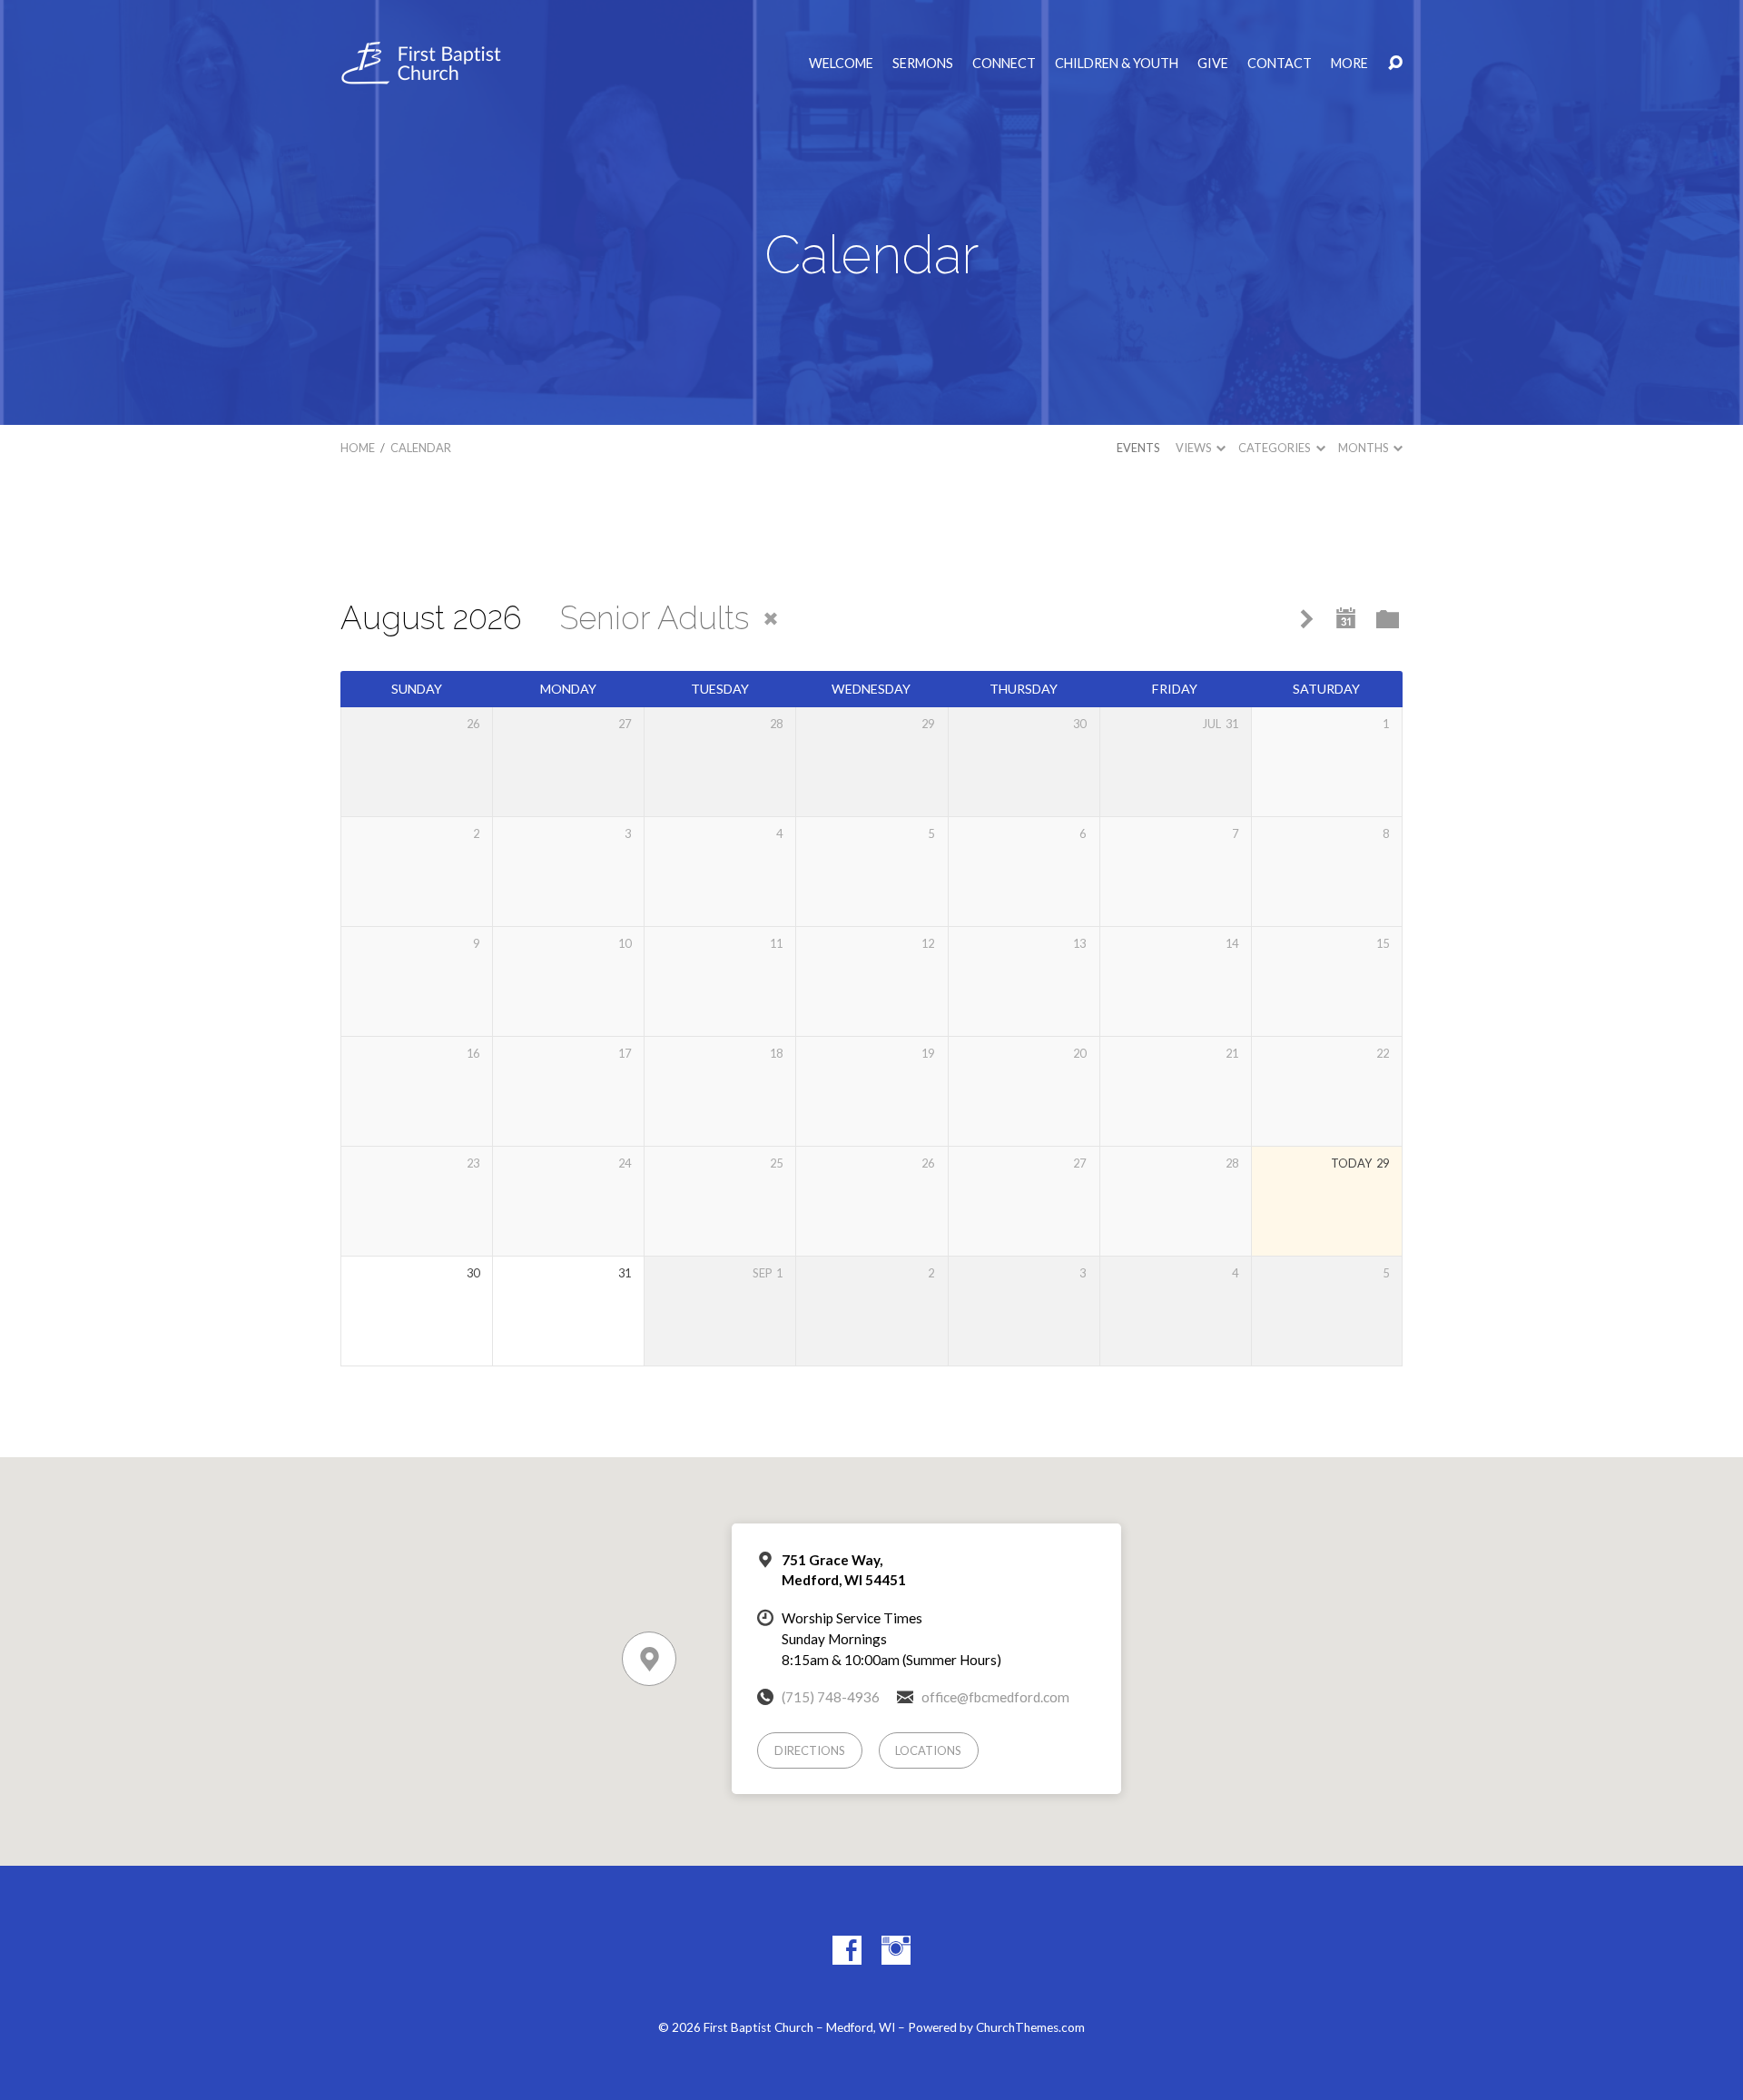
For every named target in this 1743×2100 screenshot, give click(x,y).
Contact (1280, 64)
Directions (810, 1750)
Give (1213, 64)
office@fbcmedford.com (995, 1697)
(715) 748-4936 (831, 1697)
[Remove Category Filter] (771, 619)
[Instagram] (896, 1950)
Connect (1004, 64)
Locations (928, 1750)
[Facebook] (847, 1950)
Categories (1275, 448)
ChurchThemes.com (1030, 2027)
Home (358, 448)
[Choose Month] (1346, 619)
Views (1194, 448)
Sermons (923, 64)
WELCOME (841, 64)
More (1349, 64)
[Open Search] (1395, 64)
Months (1364, 448)
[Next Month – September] (1307, 620)
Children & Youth (1117, 64)
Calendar (421, 448)
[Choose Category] (1388, 621)
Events (1138, 448)
